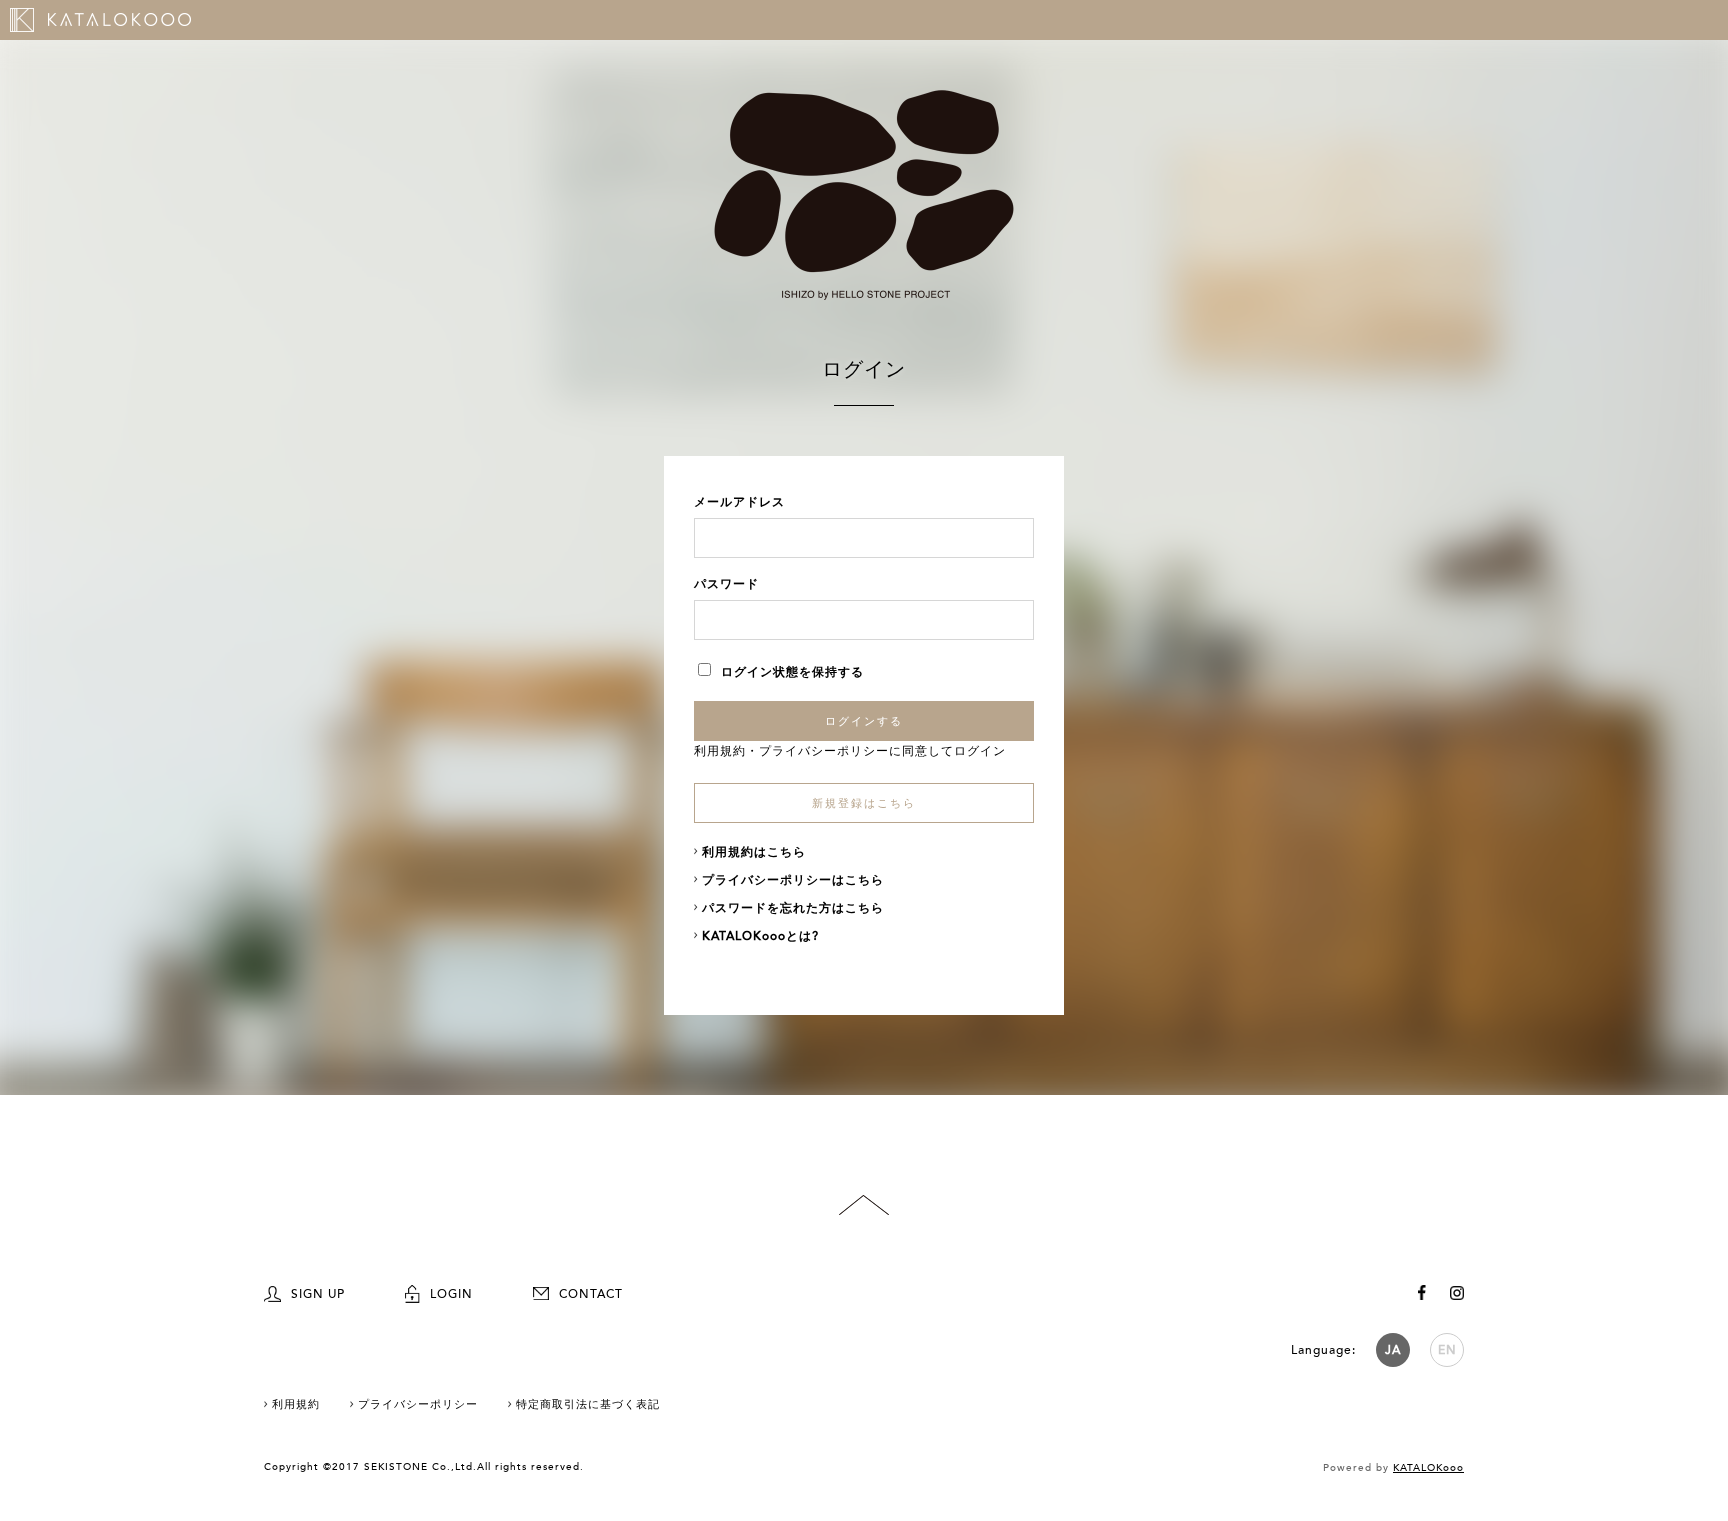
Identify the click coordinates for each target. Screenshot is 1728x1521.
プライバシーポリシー (824, 751)
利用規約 (720, 751)
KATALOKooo (1428, 1468)
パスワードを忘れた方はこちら (793, 908)
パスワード (726, 584)
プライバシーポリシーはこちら (793, 880)
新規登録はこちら (864, 803)
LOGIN (451, 1294)
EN (1447, 1350)
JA (1393, 1350)
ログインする (864, 721)
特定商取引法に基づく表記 (588, 1404)
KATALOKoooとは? (760, 936)
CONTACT (591, 1294)
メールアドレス (739, 502)
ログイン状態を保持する (792, 672)
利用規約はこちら (754, 852)
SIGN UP (318, 1294)
